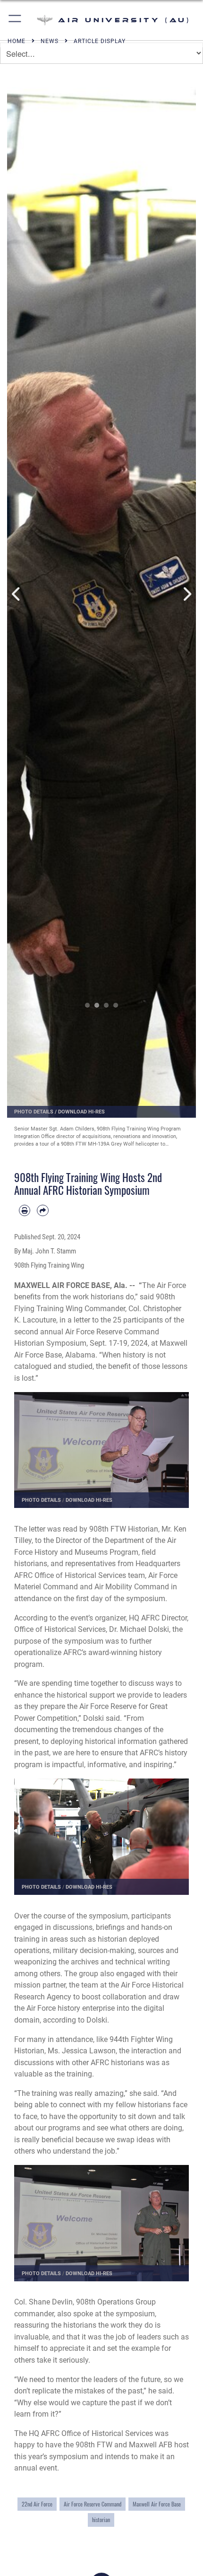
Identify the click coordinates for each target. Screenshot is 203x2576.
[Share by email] (42, 1210)
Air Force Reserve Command (93, 2504)
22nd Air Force (37, 2504)
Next (186, 594)
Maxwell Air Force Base (157, 2504)
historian (101, 2519)
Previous (17, 594)
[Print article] (25, 1210)
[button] (15, 20)
